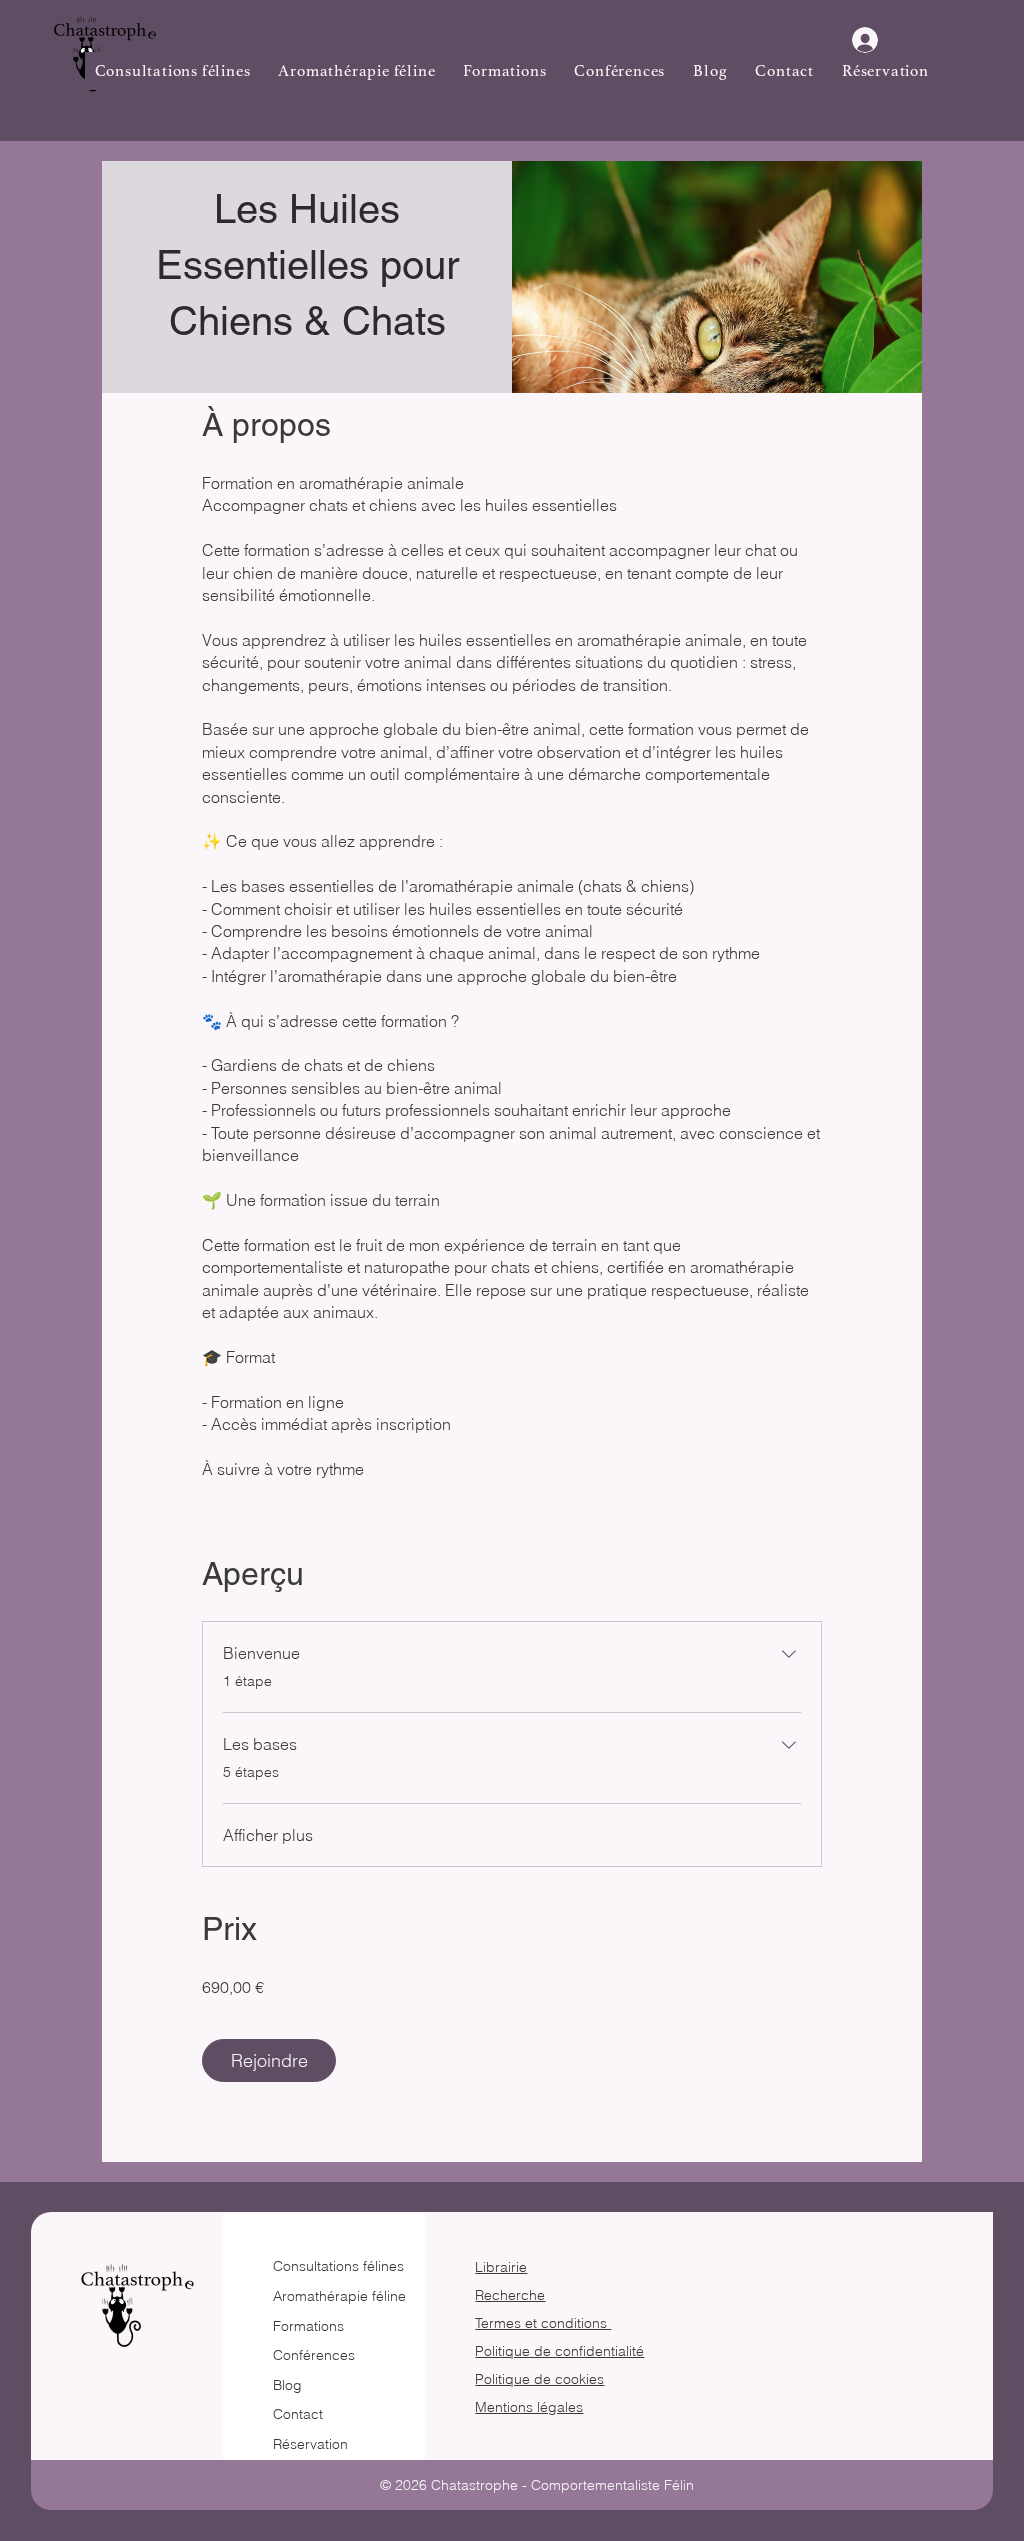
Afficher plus (268, 1835)
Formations (308, 2326)
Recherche (510, 2295)
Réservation (310, 2444)
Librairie (501, 2267)
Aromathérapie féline (339, 2296)
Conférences (314, 2355)
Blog (287, 2385)
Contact (298, 2414)
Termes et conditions (543, 2323)
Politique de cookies (539, 2379)
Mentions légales (529, 2407)
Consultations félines (338, 2266)
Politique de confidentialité (559, 2351)
